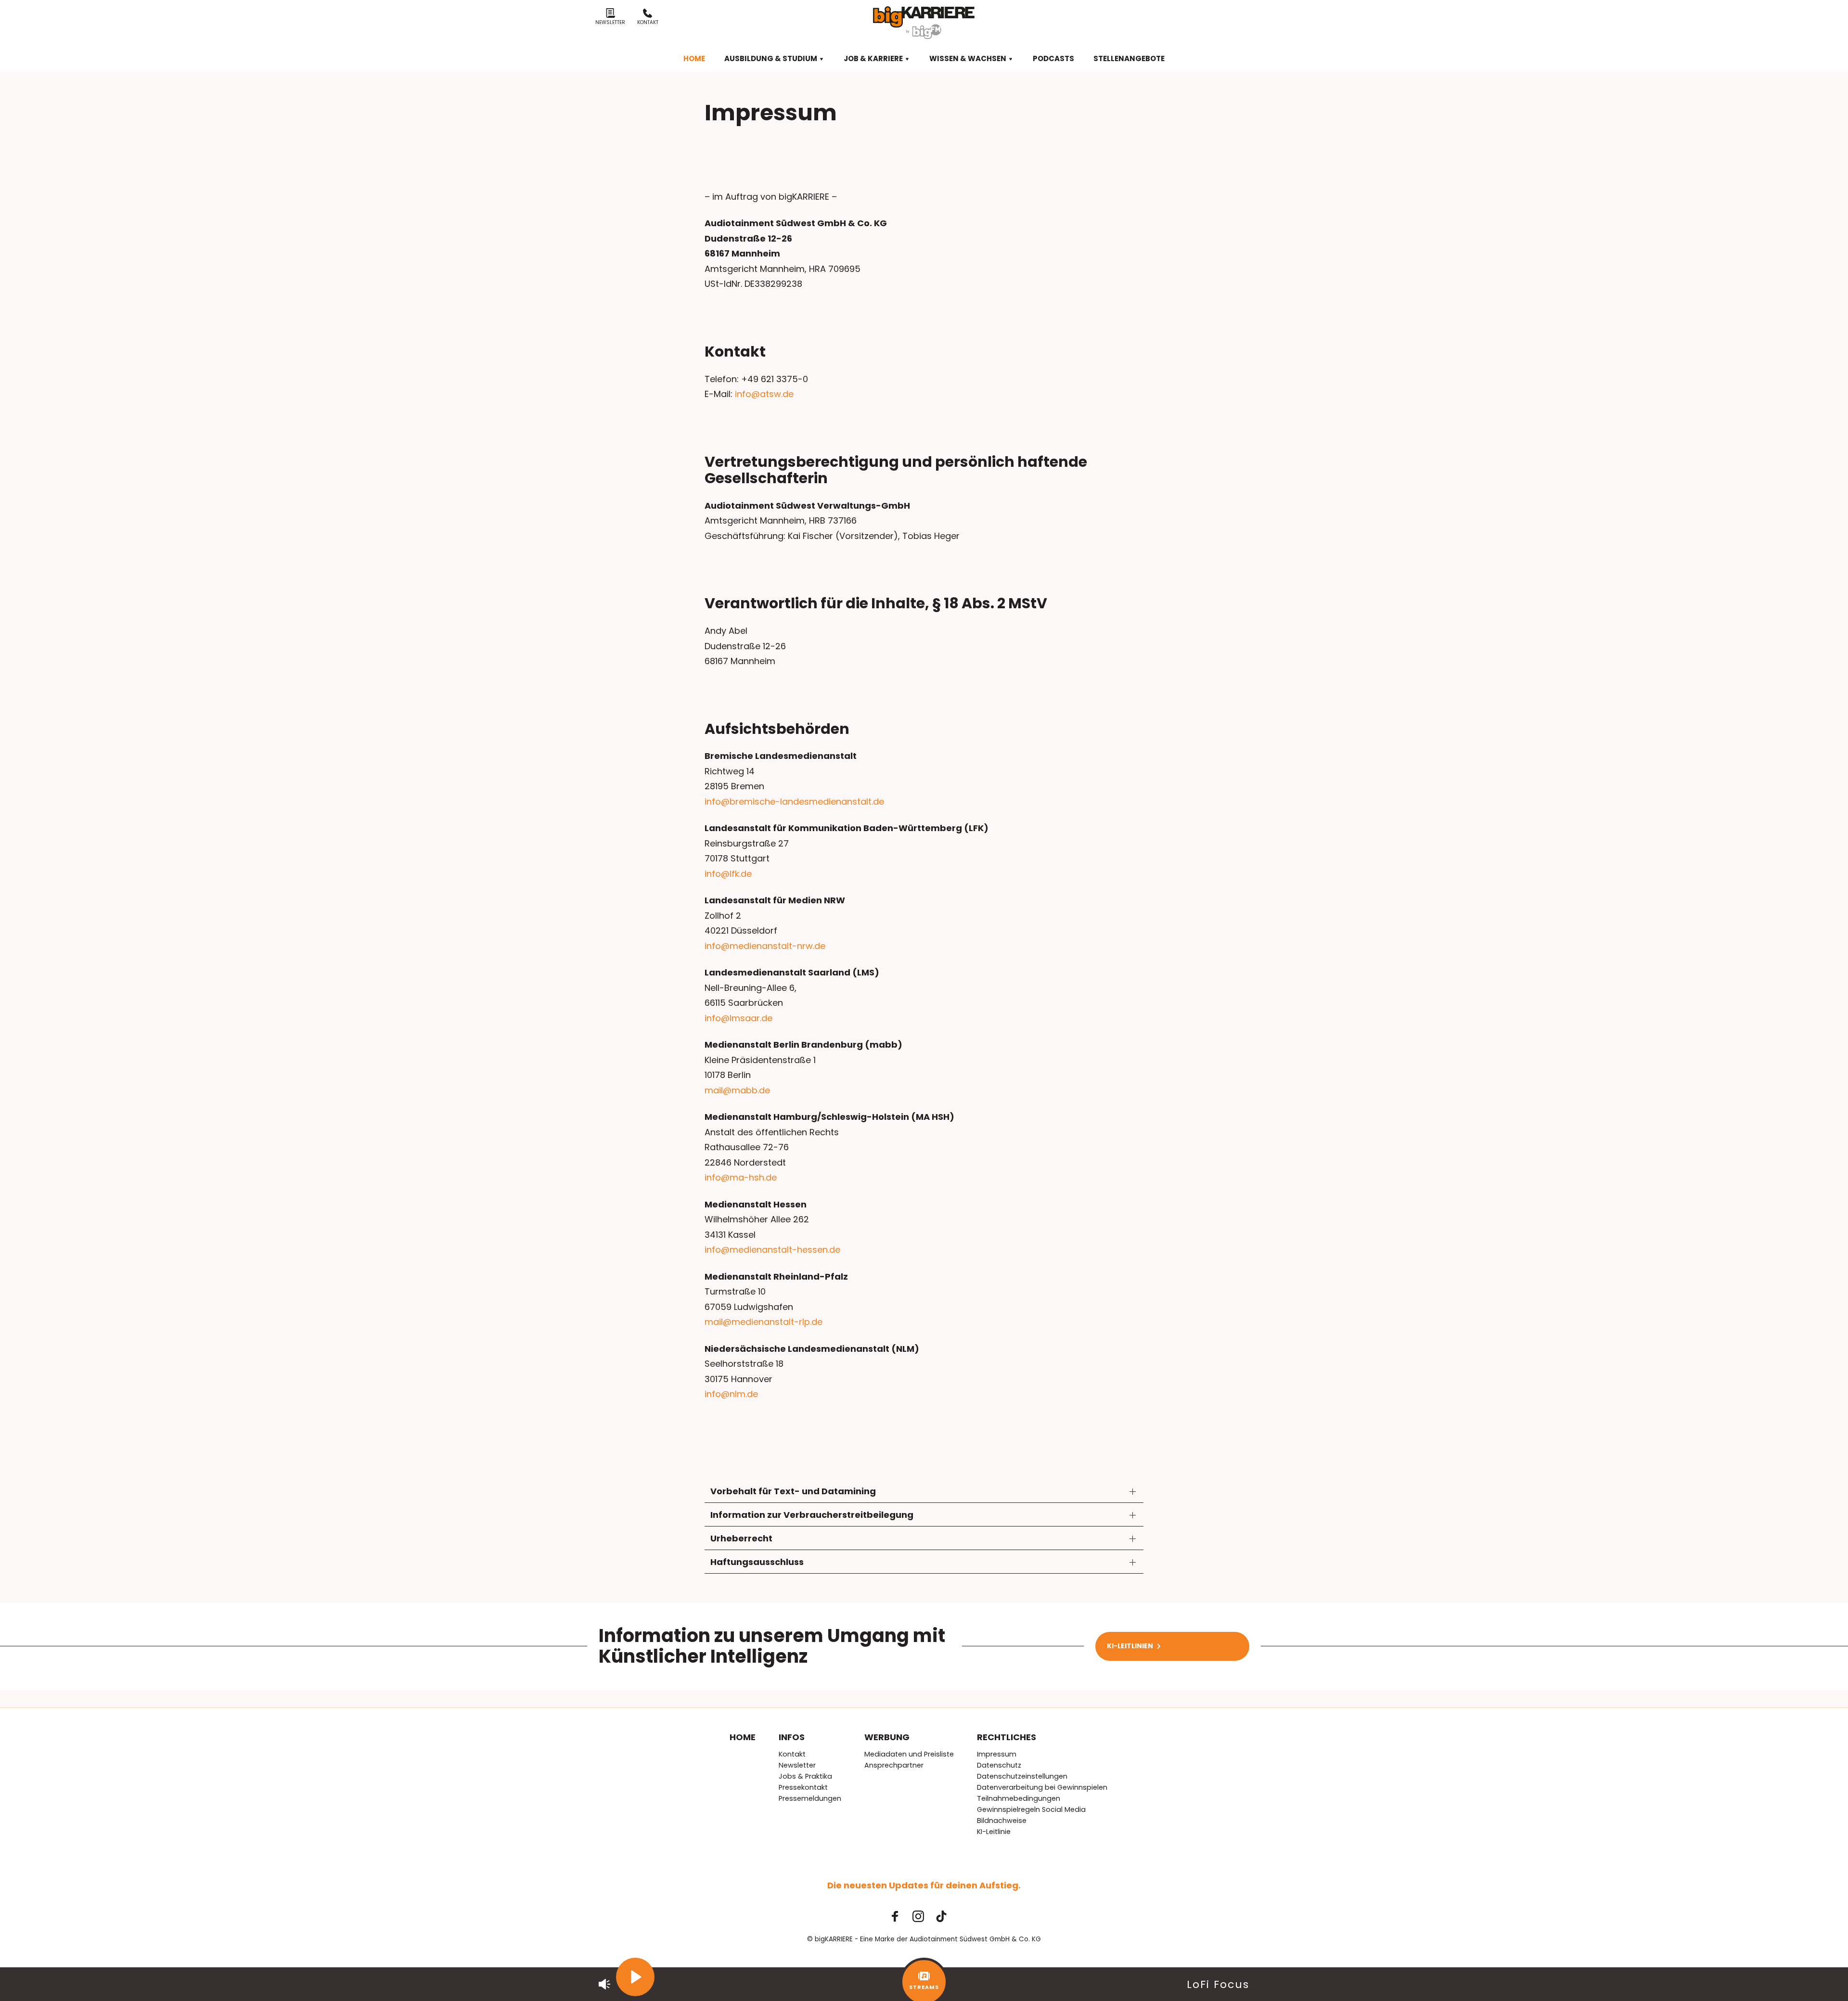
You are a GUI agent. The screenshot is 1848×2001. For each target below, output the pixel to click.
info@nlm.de (731, 1394)
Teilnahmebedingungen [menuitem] (1019, 1798)
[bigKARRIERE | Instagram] (918, 1916)
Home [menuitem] (694, 58)
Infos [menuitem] (792, 1737)
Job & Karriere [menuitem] (874, 58)
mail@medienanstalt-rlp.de (764, 1322)
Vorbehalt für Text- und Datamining (793, 1491)
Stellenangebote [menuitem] (1129, 58)
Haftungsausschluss (757, 1562)
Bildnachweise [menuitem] (1002, 1821)
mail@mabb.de (737, 1090)
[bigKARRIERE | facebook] (895, 1916)
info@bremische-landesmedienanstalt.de (794, 802)
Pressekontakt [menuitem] (803, 1787)
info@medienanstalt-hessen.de (772, 1250)
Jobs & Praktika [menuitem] (805, 1776)
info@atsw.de (764, 394)
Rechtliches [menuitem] (1007, 1737)
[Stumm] (604, 1984)
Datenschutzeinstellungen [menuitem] (1022, 1776)
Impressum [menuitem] (997, 1754)
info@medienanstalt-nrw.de (765, 946)
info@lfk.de (728, 874)
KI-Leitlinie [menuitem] (994, 1832)
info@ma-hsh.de (741, 1177)
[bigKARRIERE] (924, 23)
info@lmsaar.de (738, 1018)
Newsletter (610, 22)
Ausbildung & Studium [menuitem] (771, 58)
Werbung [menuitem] (887, 1737)
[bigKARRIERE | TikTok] (941, 1916)
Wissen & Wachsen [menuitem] (969, 58)
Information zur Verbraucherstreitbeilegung (812, 1515)
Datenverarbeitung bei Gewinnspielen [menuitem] (1042, 1787)
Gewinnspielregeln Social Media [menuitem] (1031, 1809)
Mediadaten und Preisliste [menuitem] (909, 1754)
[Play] (635, 1977)
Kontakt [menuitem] (792, 1754)
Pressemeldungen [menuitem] (810, 1798)
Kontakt (648, 22)
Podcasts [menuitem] (1053, 58)
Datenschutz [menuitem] (999, 1765)
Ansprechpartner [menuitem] (894, 1765)
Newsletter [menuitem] (797, 1765)
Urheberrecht (741, 1538)
